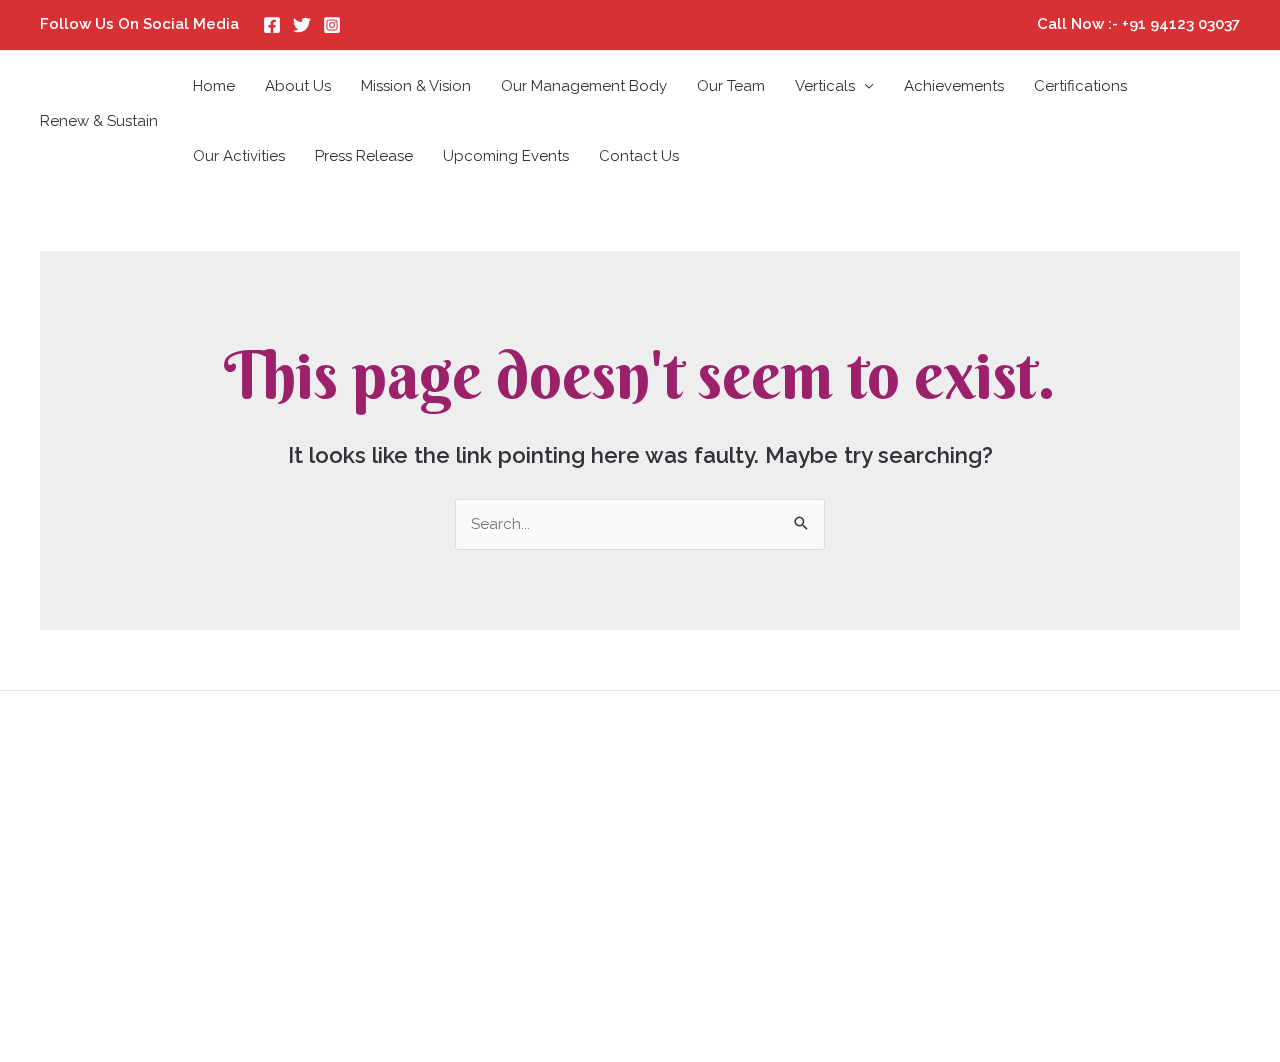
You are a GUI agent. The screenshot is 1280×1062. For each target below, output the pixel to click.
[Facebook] (272, 25)
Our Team (731, 86)
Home (214, 86)
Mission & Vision (416, 86)
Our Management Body (584, 86)
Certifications (1080, 86)
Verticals (825, 86)
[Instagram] (332, 25)
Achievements (954, 86)
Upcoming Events (506, 156)
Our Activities (239, 156)
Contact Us (639, 156)
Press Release (364, 156)
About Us (298, 86)
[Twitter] (302, 25)
